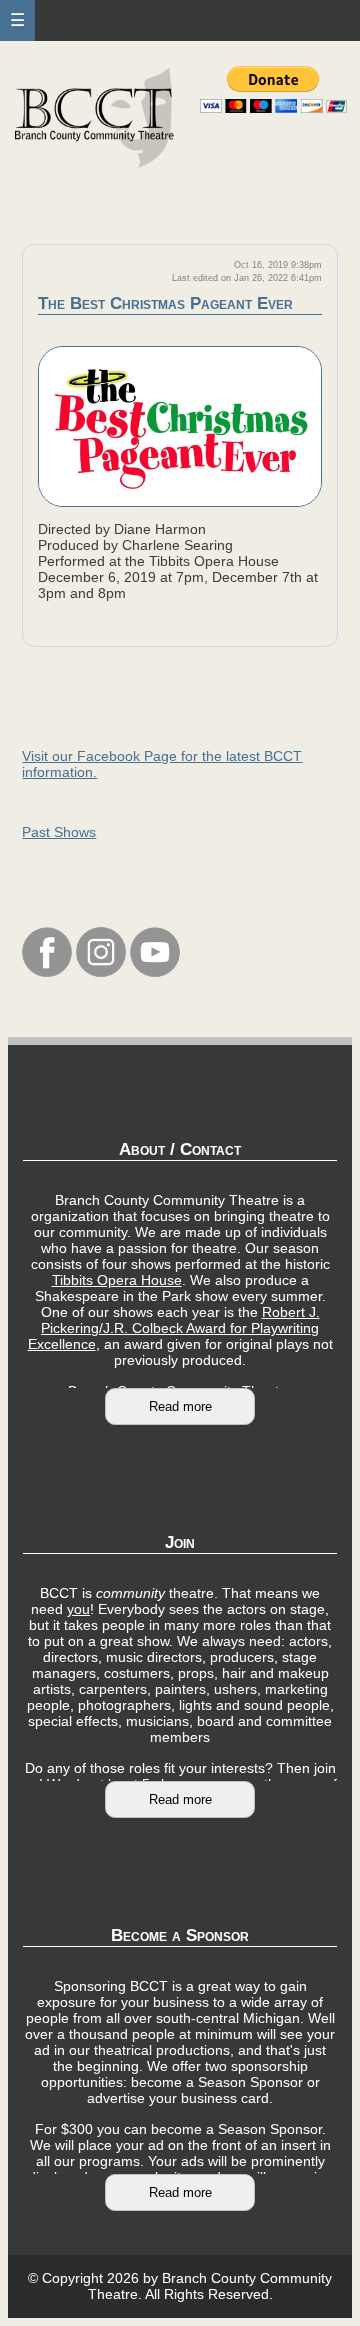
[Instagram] (101, 972)
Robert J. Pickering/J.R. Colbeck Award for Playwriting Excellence (174, 1328)
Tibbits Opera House (117, 1280)
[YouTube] (155, 972)
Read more (180, 1406)
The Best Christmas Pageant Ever (165, 303)
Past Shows (59, 832)
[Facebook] (47, 972)
